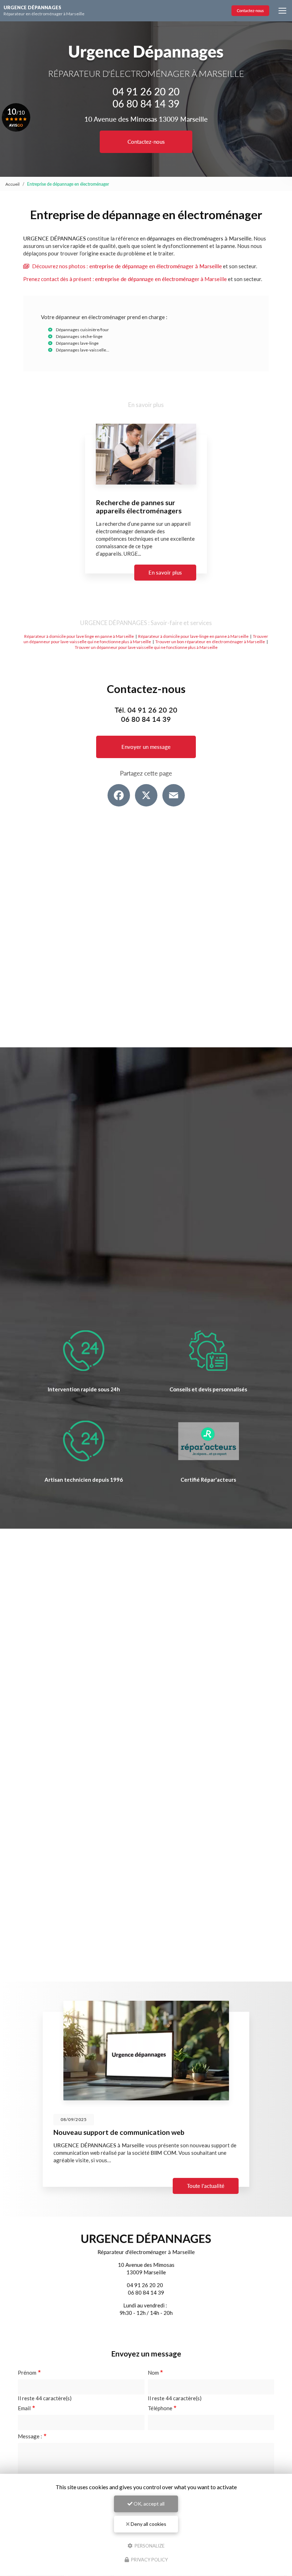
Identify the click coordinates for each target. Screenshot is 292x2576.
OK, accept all (148, 2504)
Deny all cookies (148, 2524)
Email (24, 2408)
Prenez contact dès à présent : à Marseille (125, 279)
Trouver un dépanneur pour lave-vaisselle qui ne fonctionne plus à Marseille (146, 639)
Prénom (27, 2373)
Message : (30, 2436)
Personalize (149, 2545)
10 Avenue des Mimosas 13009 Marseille (146, 119)
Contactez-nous (250, 10)
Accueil (12, 184)
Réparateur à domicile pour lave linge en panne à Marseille (79, 636)
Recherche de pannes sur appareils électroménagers (139, 507)
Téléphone (160, 2408)
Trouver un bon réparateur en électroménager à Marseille (210, 642)
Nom (153, 2373)
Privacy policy (149, 2560)
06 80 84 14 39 (146, 104)
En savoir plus (165, 572)
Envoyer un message (146, 747)
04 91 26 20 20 (146, 91)
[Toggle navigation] (282, 11)
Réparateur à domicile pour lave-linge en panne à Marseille (193, 636)
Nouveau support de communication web (119, 2132)
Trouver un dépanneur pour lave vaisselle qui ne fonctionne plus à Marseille (146, 647)
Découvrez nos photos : (126, 266)
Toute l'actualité (206, 2186)
